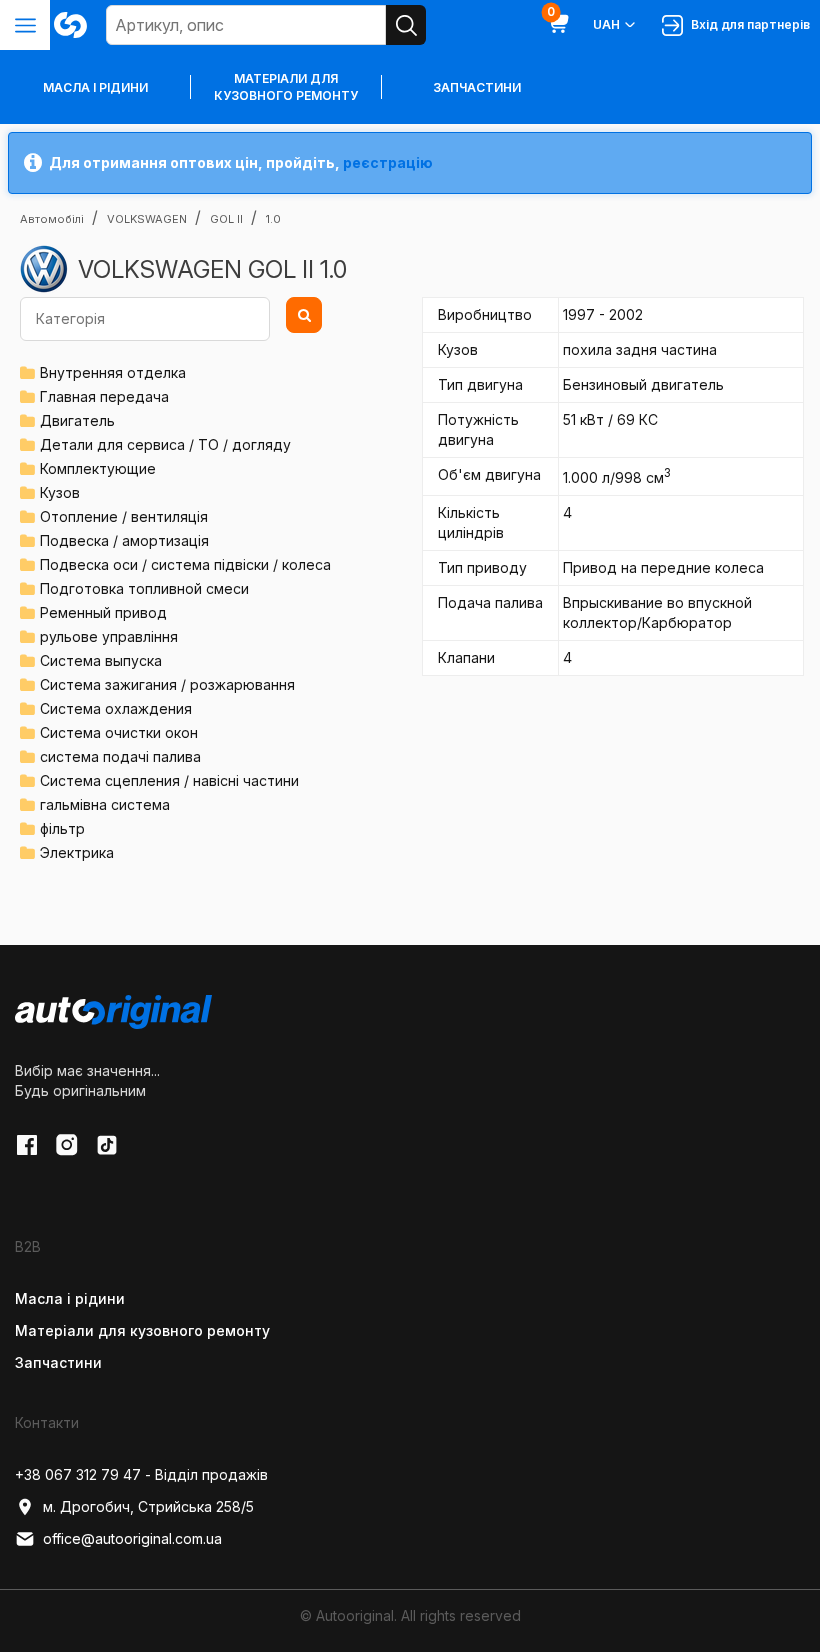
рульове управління (109, 636)
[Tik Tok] (107, 1145)
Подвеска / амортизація (124, 540)
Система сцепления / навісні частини (169, 780)
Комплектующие (98, 468)
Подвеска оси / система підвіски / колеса (185, 564)
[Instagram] (67, 1145)
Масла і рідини (70, 1298)
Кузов (60, 492)
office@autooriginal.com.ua (132, 1538)
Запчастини (477, 87)
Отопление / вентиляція (124, 516)
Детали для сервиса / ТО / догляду (165, 444)
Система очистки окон (119, 732)
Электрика (77, 852)
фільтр (62, 828)
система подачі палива (120, 756)
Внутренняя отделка (113, 372)
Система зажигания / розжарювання (167, 684)
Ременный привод (103, 612)
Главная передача (104, 396)
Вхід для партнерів (747, 24)
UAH (606, 24)
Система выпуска (101, 660)
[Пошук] (406, 25)
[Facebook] (27, 1145)
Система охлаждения (116, 708)
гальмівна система (105, 804)
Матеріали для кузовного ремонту (286, 87)
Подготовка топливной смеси (144, 588)
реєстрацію (388, 162)
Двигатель (77, 420)
